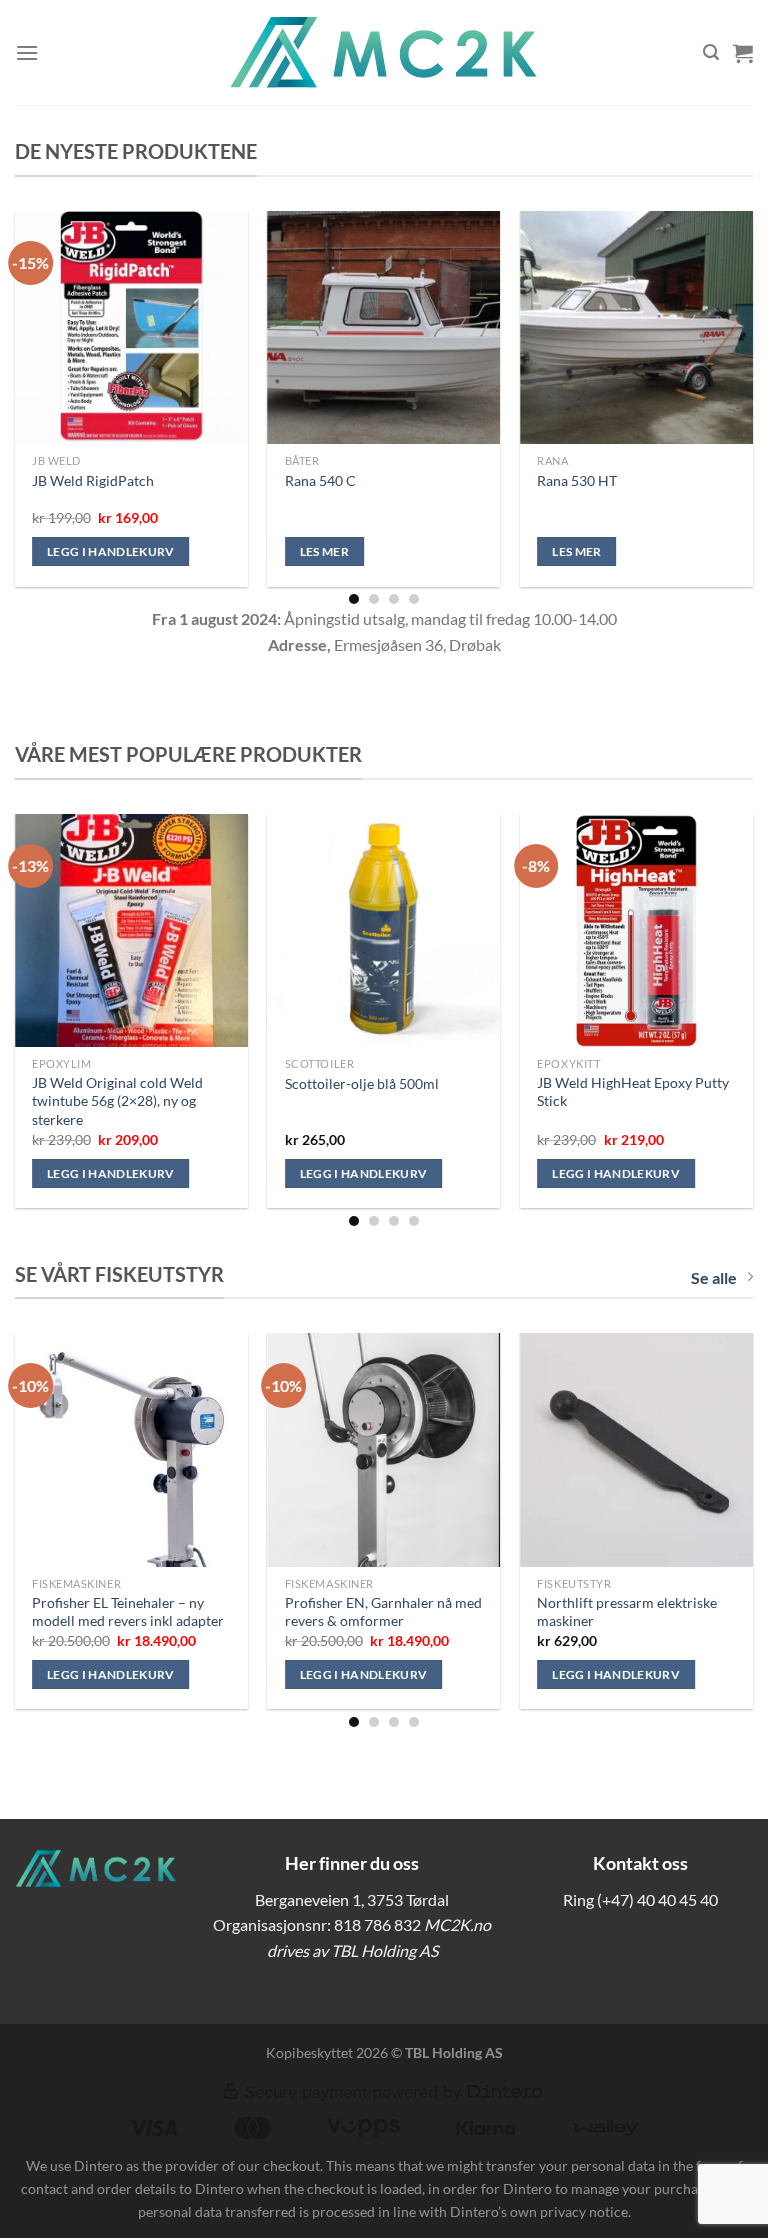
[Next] (723, 370)
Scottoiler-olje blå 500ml (362, 1083)
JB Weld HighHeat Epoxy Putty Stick (633, 1092)
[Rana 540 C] (384, 327)
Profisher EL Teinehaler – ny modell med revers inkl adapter (128, 1612)
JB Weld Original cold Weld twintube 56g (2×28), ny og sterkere (117, 1101)
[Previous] (45, 370)
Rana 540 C (320, 480)
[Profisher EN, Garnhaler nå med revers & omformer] (384, 1449)
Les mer (324, 551)
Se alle (714, 1277)
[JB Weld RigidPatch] (131, 327)
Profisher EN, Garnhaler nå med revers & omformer (383, 1612)
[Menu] (27, 52)
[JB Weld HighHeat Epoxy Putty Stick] (636, 930)
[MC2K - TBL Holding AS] (384, 52)
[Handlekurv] (743, 53)
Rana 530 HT (577, 480)
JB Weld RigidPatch (93, 480)
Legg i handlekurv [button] (111, 551)
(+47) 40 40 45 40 (657, 1899)
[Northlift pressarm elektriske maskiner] (636, 1449)
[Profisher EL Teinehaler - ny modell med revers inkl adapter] (131, 1449)
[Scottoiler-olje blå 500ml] (384, 930)
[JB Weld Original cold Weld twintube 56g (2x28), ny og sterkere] (131, 930)
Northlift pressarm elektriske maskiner (627, 1612)
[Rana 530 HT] (636, 327)
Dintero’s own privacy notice (539, 2211)
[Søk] (711, 52)
